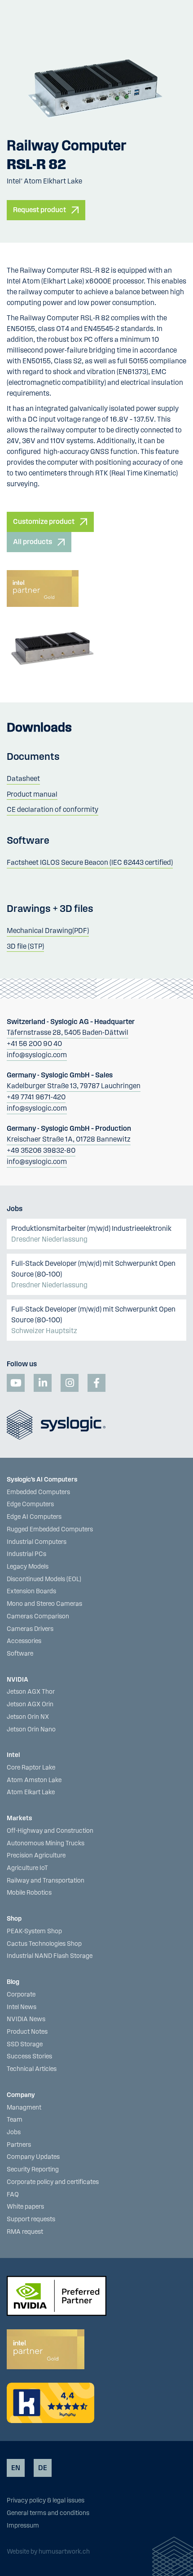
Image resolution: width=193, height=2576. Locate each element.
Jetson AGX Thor (31, 1692)
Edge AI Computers (34, 1517)
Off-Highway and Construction (50, 1831)
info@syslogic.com (37, 1055)
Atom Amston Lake (34, 1780)
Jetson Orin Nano (31, 1730)
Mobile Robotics (29, 1893)
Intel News (22, 2007)
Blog (13, 1982)
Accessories (24, 1641)
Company (21, 2095)
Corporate (21, 1995)
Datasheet (23, 779)
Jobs (14, 2132)
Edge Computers (30, 1504)
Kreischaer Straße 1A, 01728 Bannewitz (69, 1139)
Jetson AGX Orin (30, 1704)
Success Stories (29, 2057)
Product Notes (27, 2032)
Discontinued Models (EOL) (44, 1579)
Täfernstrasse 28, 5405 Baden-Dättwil (68, 1033)
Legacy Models (28, 1567)
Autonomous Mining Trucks (46, 1844)
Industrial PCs (26, 1554)
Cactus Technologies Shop (44, 1944)
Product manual (32, 794)
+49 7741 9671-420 (36, 1097)
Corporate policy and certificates (53, 2182)
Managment (24, 2108)
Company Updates (33, 2157)
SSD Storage (25, 2044)
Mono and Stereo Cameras (44, 1604)
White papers (25, 2207)
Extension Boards (31, 1591)
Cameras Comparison (38, 1617)
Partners (19, 2145)
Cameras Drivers (30, 1629)
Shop (14, 1919)
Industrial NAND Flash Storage (50, 1956)
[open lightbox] (96, 85)
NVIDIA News (26, 2019)
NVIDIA (18, 1680)
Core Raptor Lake (31, 1768)
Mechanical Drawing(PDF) (48, 931)
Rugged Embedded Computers (50, 1530)
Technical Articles (32, 2069)
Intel (13, 1755)
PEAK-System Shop (34, 1931)
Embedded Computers (38, 1492)
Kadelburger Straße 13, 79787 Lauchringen (74, 1086)
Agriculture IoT (27, 1868)
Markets (19, 1818)
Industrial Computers (37, 1542)
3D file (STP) (25, 946)
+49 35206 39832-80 (41, 1151)
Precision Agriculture (36, 1856)
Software (20, 1654)
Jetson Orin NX (28, 1717)
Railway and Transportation (46, 1881)
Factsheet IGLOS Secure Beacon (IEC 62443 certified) (90, 863)
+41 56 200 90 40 (34, 1044)
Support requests (31, 2219)
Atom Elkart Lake (31, 1792)
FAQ (13, 2195)
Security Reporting (33, 2170)
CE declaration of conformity (53, 810)
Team (15, 2120)
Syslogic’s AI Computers (42, 1480)
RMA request (25, 2232)
